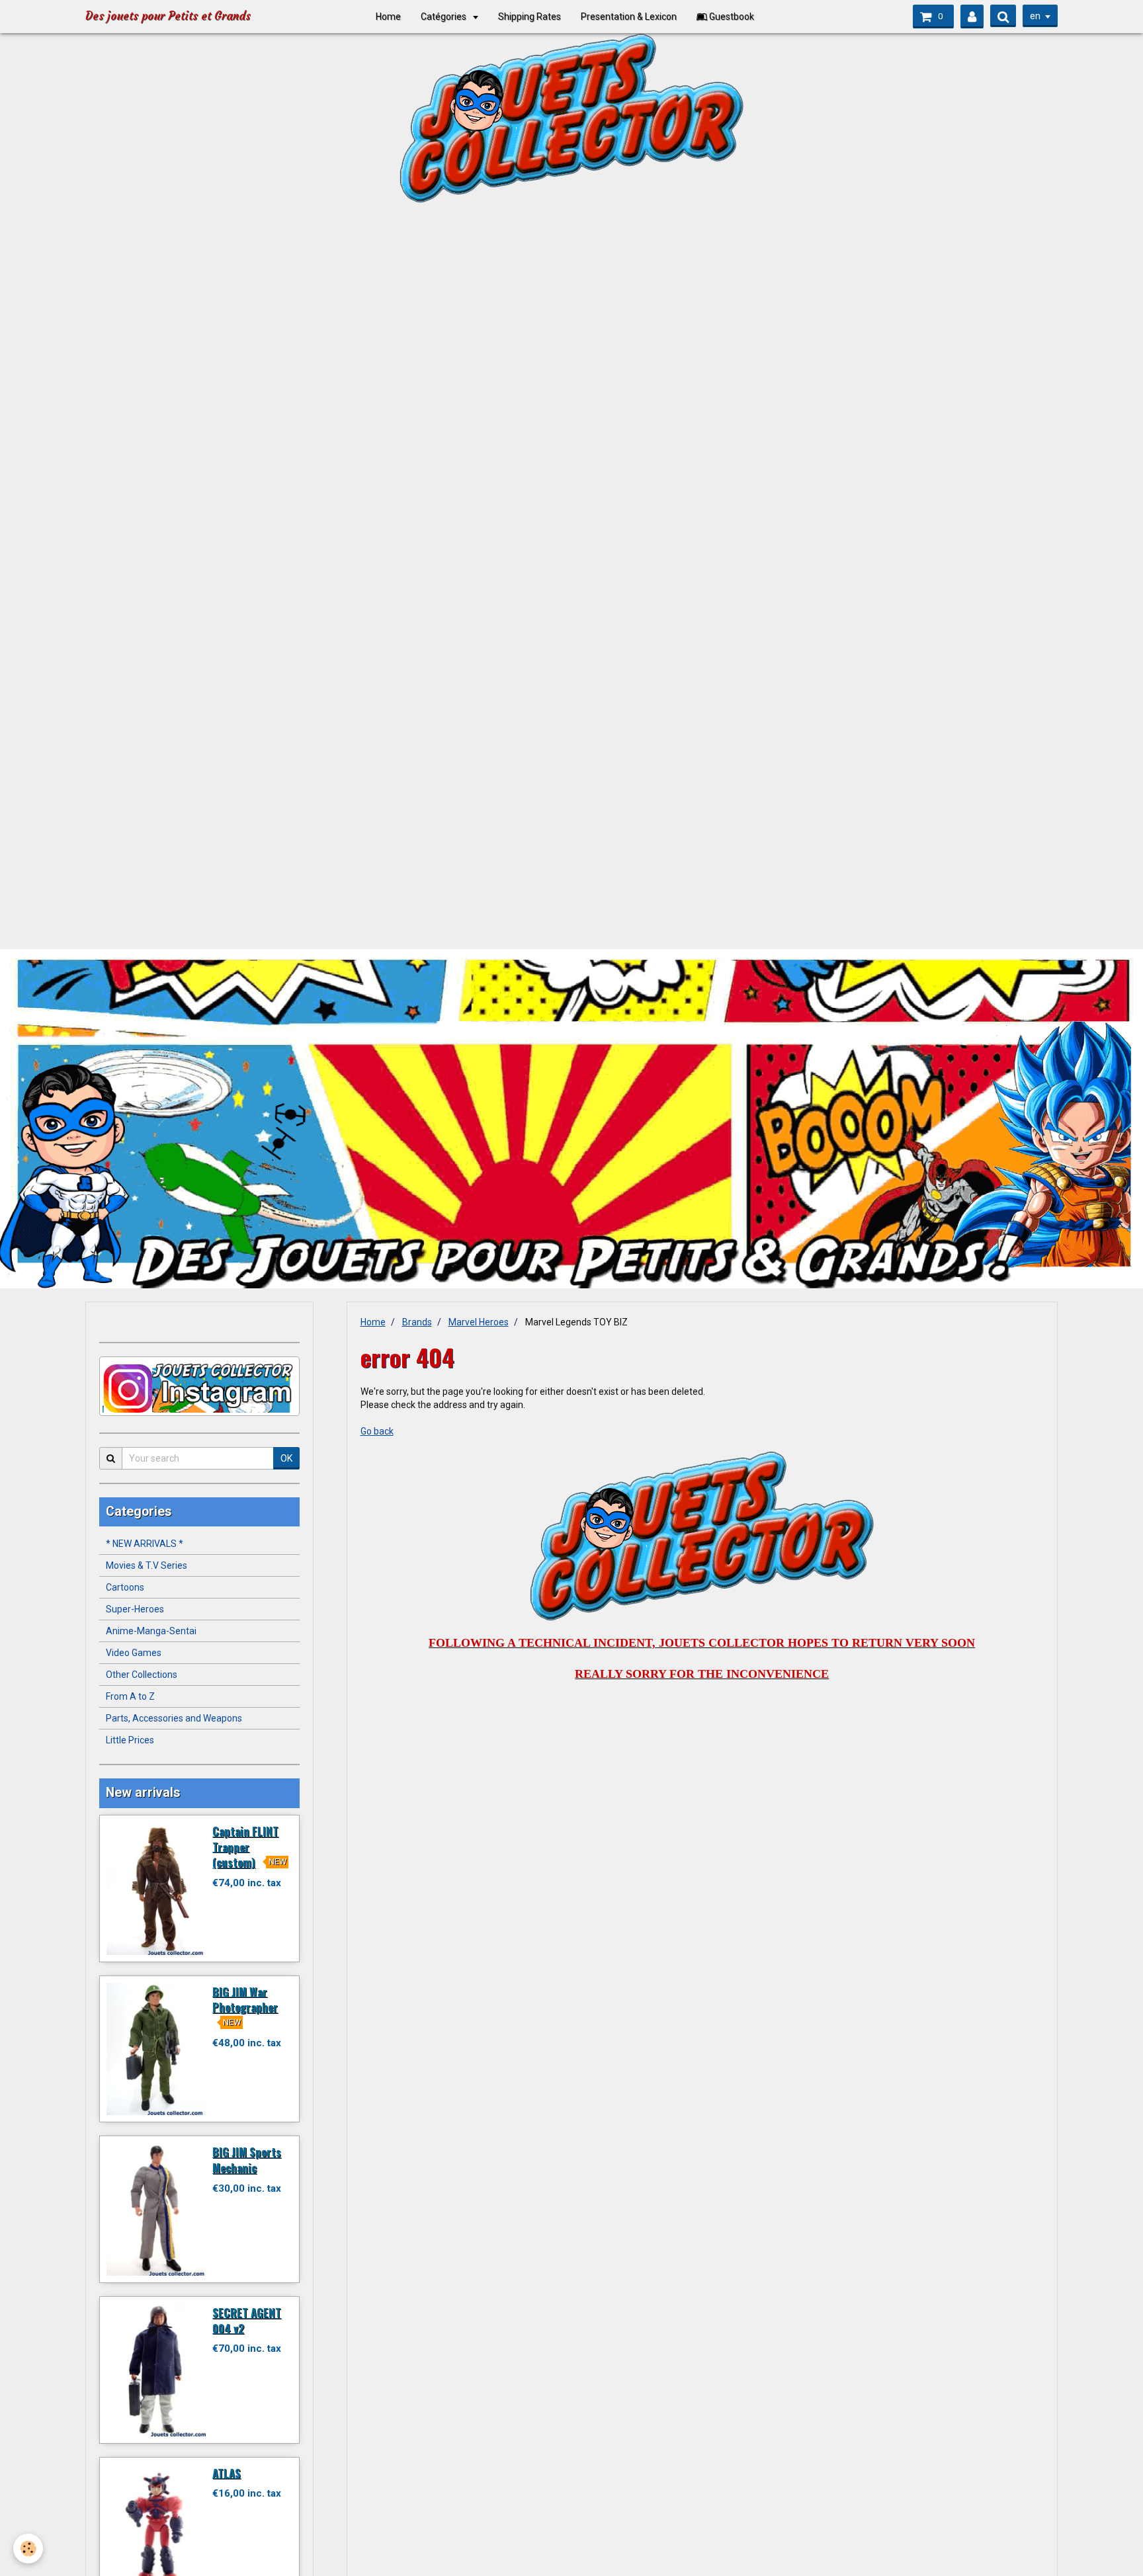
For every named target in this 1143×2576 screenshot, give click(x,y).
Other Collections (142, 1675)
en (1035, 16)
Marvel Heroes (479, 1322)
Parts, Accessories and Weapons (174, 1718)
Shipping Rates (529, 17)
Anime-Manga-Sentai (151, 1631)
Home (388, 17)
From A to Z (130, 1696)
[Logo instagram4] (199, 1386)
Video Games (134, 1653)
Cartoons (125, 1587)
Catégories (444, 17)
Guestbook (731, 17)
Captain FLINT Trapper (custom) (245, 1847)
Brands (417, 1322)
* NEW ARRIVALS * (145, 1544)
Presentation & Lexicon (629, 17)
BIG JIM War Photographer (245, 1999)
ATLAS (227, 2472)
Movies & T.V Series (147, 1565)
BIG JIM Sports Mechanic (247, 2160)
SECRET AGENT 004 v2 (247, 2320)
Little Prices (130, 1740)
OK (286, 1458)
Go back (377, 1431)
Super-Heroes (135, 1609)
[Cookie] (28, 2549)
